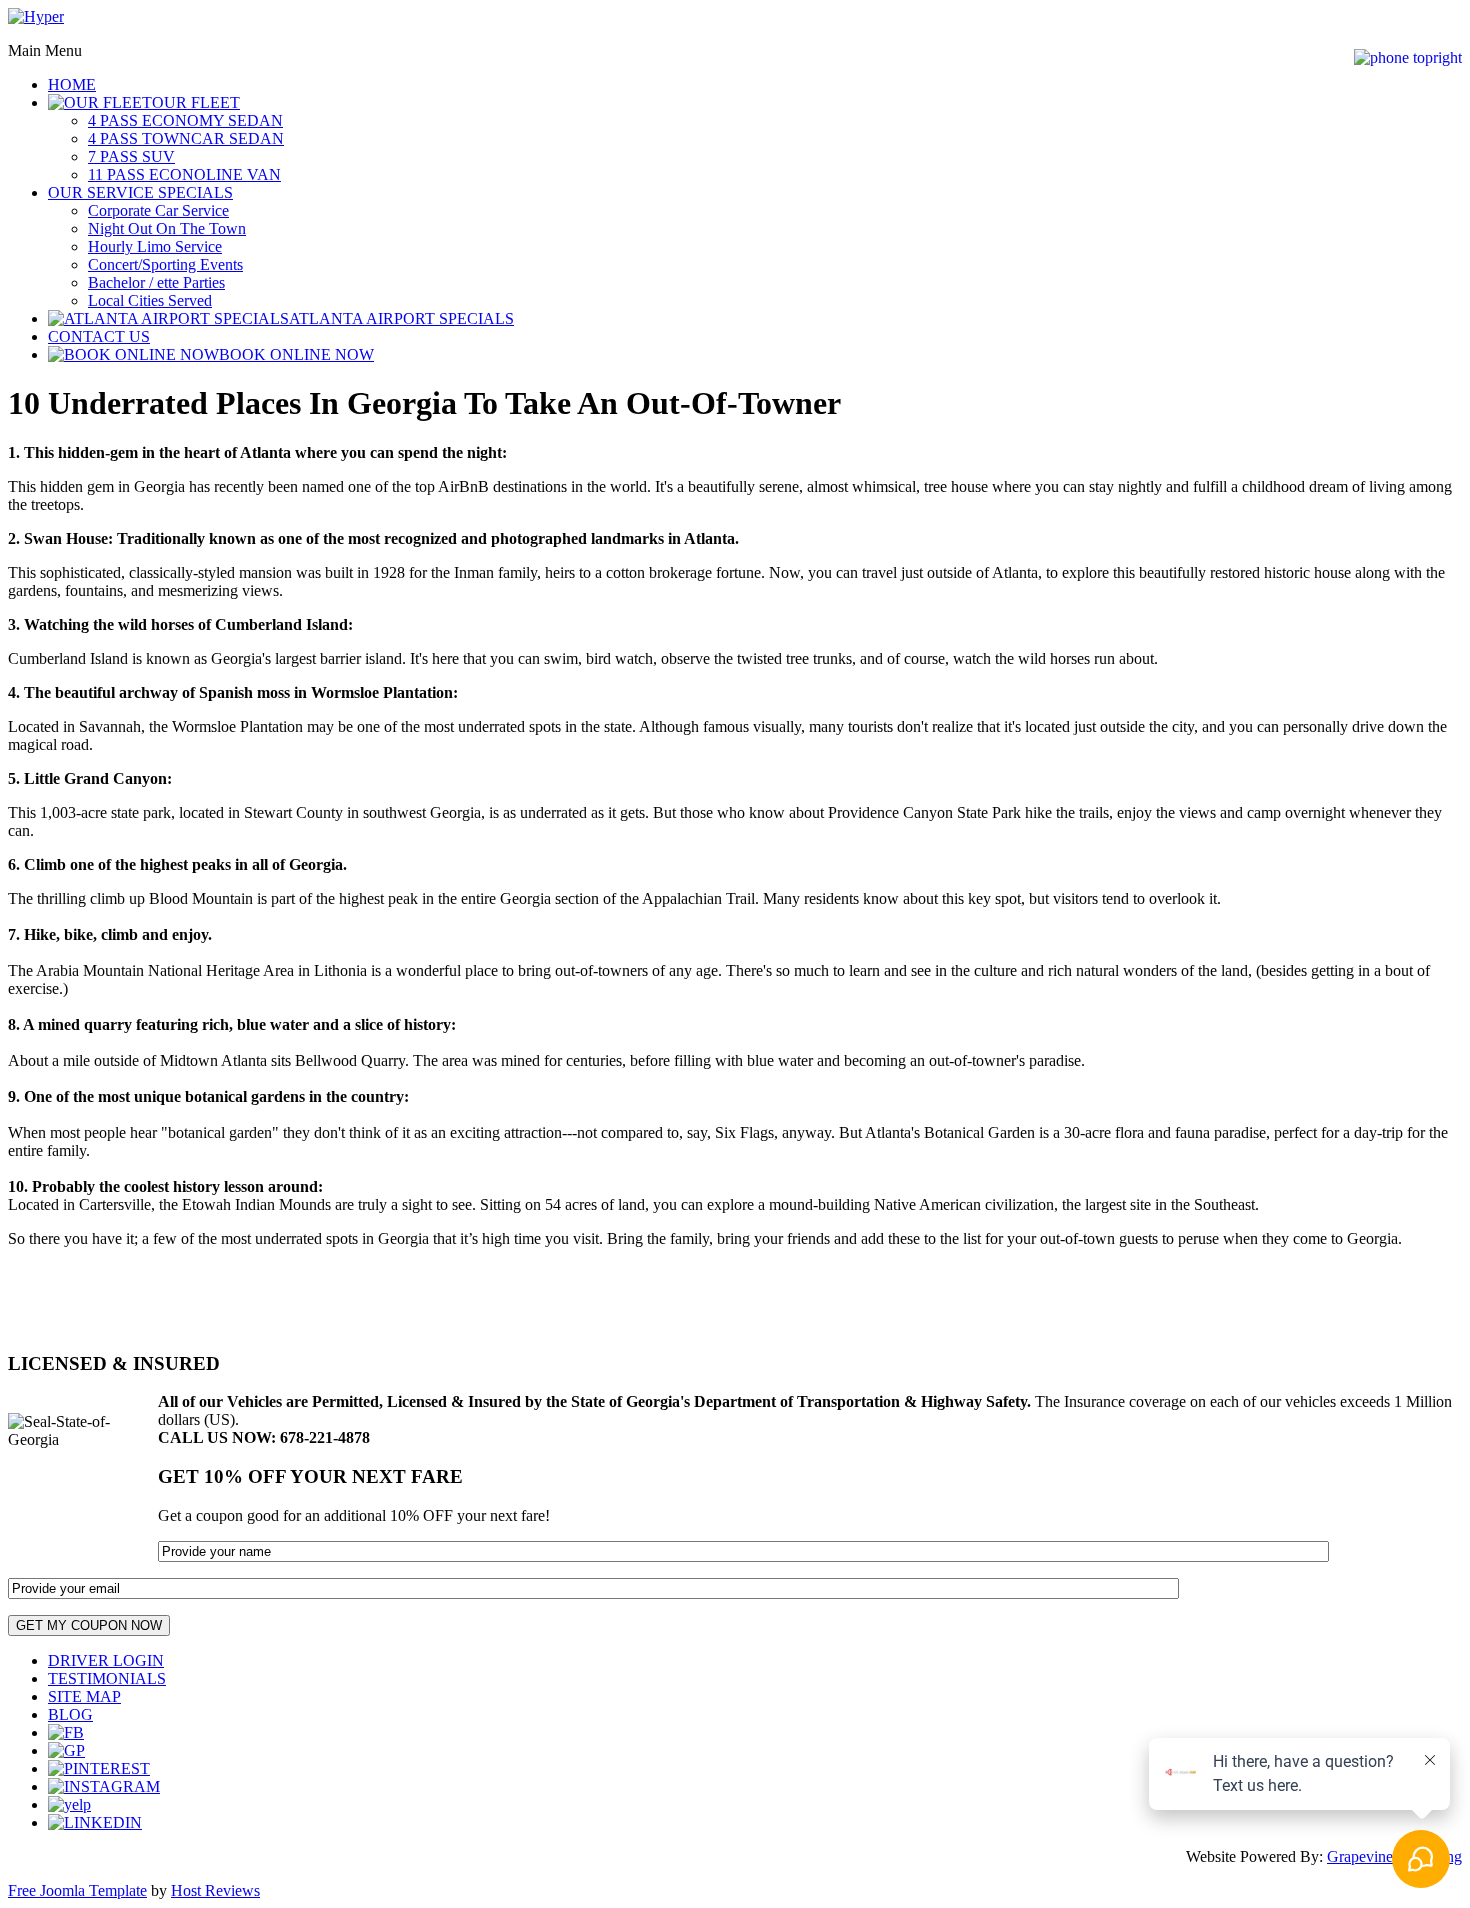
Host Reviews (215, 1890)
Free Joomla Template (77, 1890)
